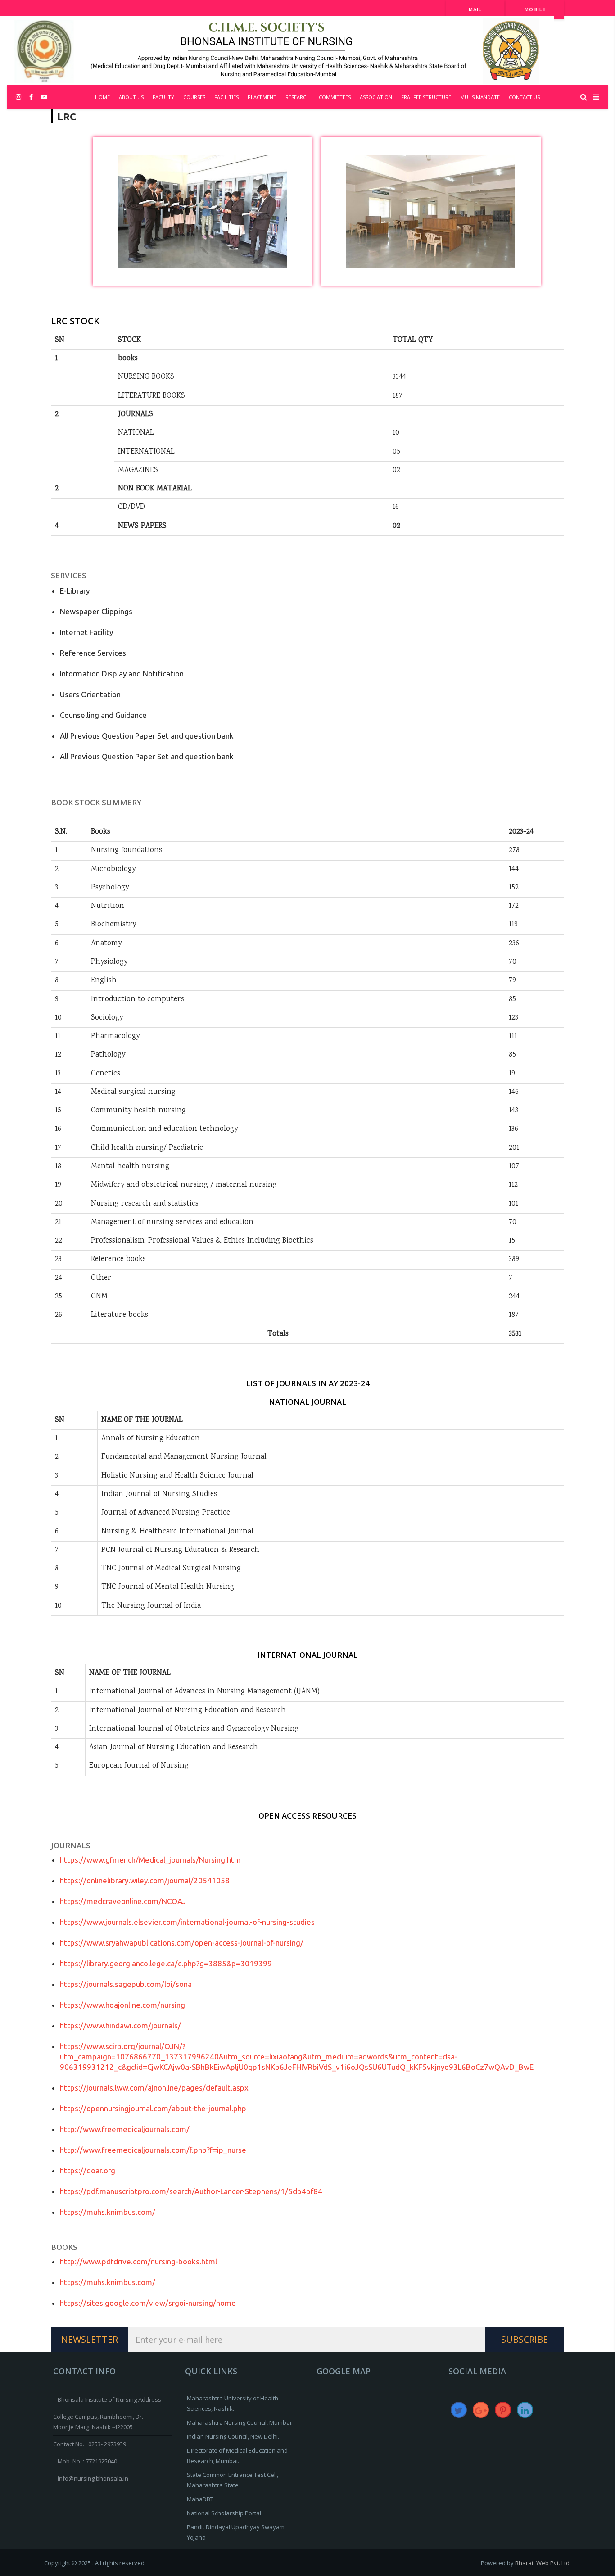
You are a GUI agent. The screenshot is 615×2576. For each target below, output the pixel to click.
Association (376, 97)
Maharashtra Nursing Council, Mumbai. (240, 2422)
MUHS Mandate (480, 97)
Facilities (226, 97)
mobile (535, 10)
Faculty (163, 97)
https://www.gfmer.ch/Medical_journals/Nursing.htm (150, 1860)
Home (102, 97)
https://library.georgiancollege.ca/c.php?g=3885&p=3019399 (166, 1963)
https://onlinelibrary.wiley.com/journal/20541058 (145, 1880)
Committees (335, 97)
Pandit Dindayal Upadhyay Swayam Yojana (236, 2532)
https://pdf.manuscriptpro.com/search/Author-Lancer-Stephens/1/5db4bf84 (191, 2191)
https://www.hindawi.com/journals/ (120, 2025)
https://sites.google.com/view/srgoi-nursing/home (148, 2303)
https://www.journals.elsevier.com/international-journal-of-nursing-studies (187, 1922)
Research (298, 97)
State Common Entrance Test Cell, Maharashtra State (233, 2480)
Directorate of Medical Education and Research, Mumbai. (237, 2456)
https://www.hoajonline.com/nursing (122, 2005)
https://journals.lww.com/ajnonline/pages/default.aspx (154, 2088)
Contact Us (524, 97)
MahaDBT (200, 2499)
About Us (131, 97)
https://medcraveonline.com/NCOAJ (123, 1901)
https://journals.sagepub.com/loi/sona (126, 1984)
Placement (262, 97)
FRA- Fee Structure (426, 97)
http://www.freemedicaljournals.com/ (125, 2129)
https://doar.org (88, 2170)
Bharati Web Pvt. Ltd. (543, 2563)
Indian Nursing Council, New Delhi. (233, 2436)
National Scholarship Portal (224, 2513)
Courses (194, 97)
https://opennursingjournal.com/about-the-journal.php (153, 2108)
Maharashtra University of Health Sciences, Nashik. (233, 2403)
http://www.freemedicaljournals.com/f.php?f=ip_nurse (153, 2150)
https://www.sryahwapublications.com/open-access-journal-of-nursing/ (182, 1943)
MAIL (475, 10)
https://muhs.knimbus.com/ (108, 2212)
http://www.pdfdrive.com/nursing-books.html (138, 2261)
